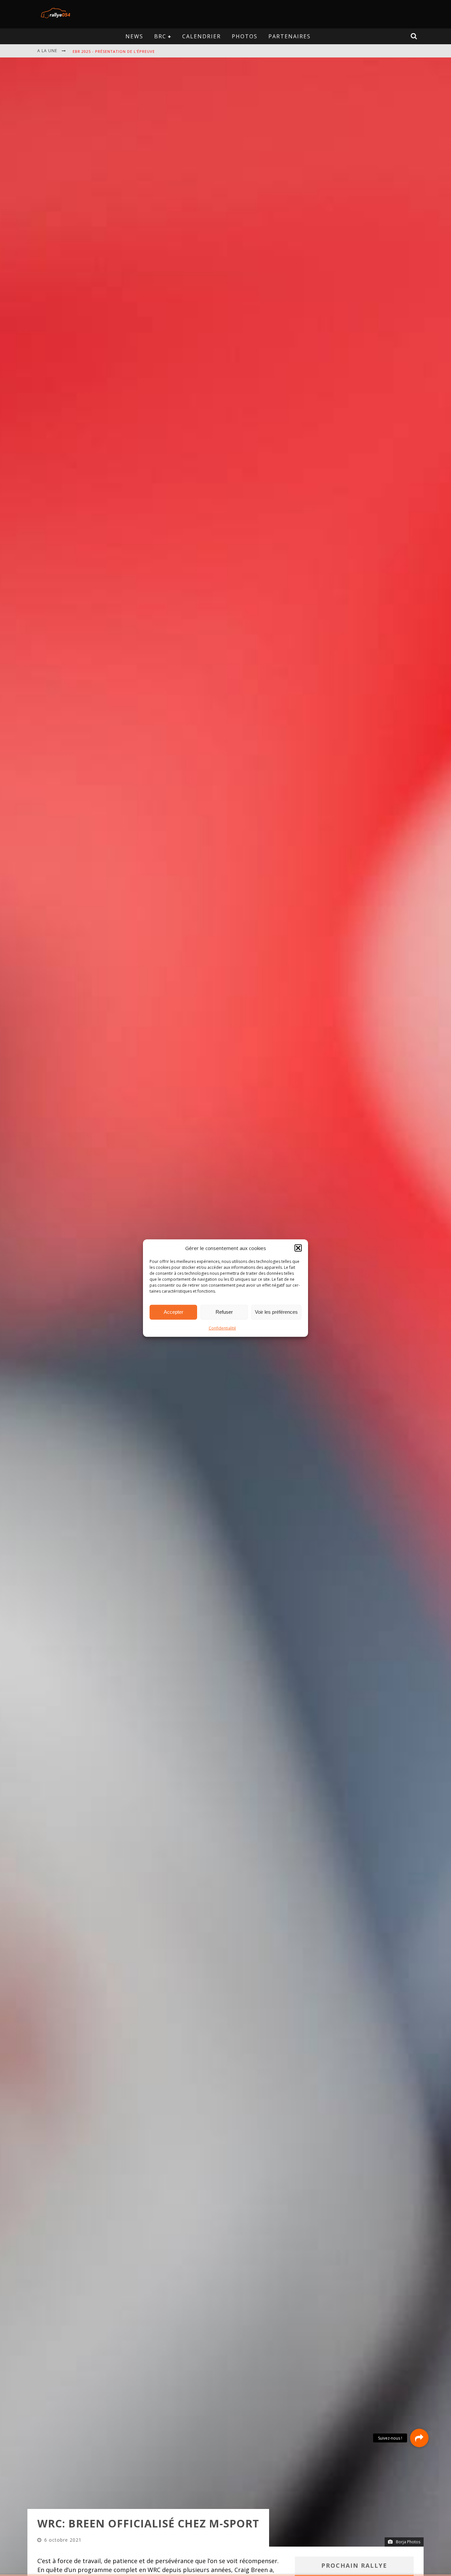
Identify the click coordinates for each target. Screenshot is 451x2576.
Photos (245, 36)
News (134, 36)
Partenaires (290, 36)
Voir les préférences (276, 1312)
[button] (298, 1248)
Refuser (224, 1312)
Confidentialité (222, 1328)
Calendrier (202, 36)
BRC (160, 36)
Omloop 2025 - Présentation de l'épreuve (119, 51)
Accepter (173, 1312)
